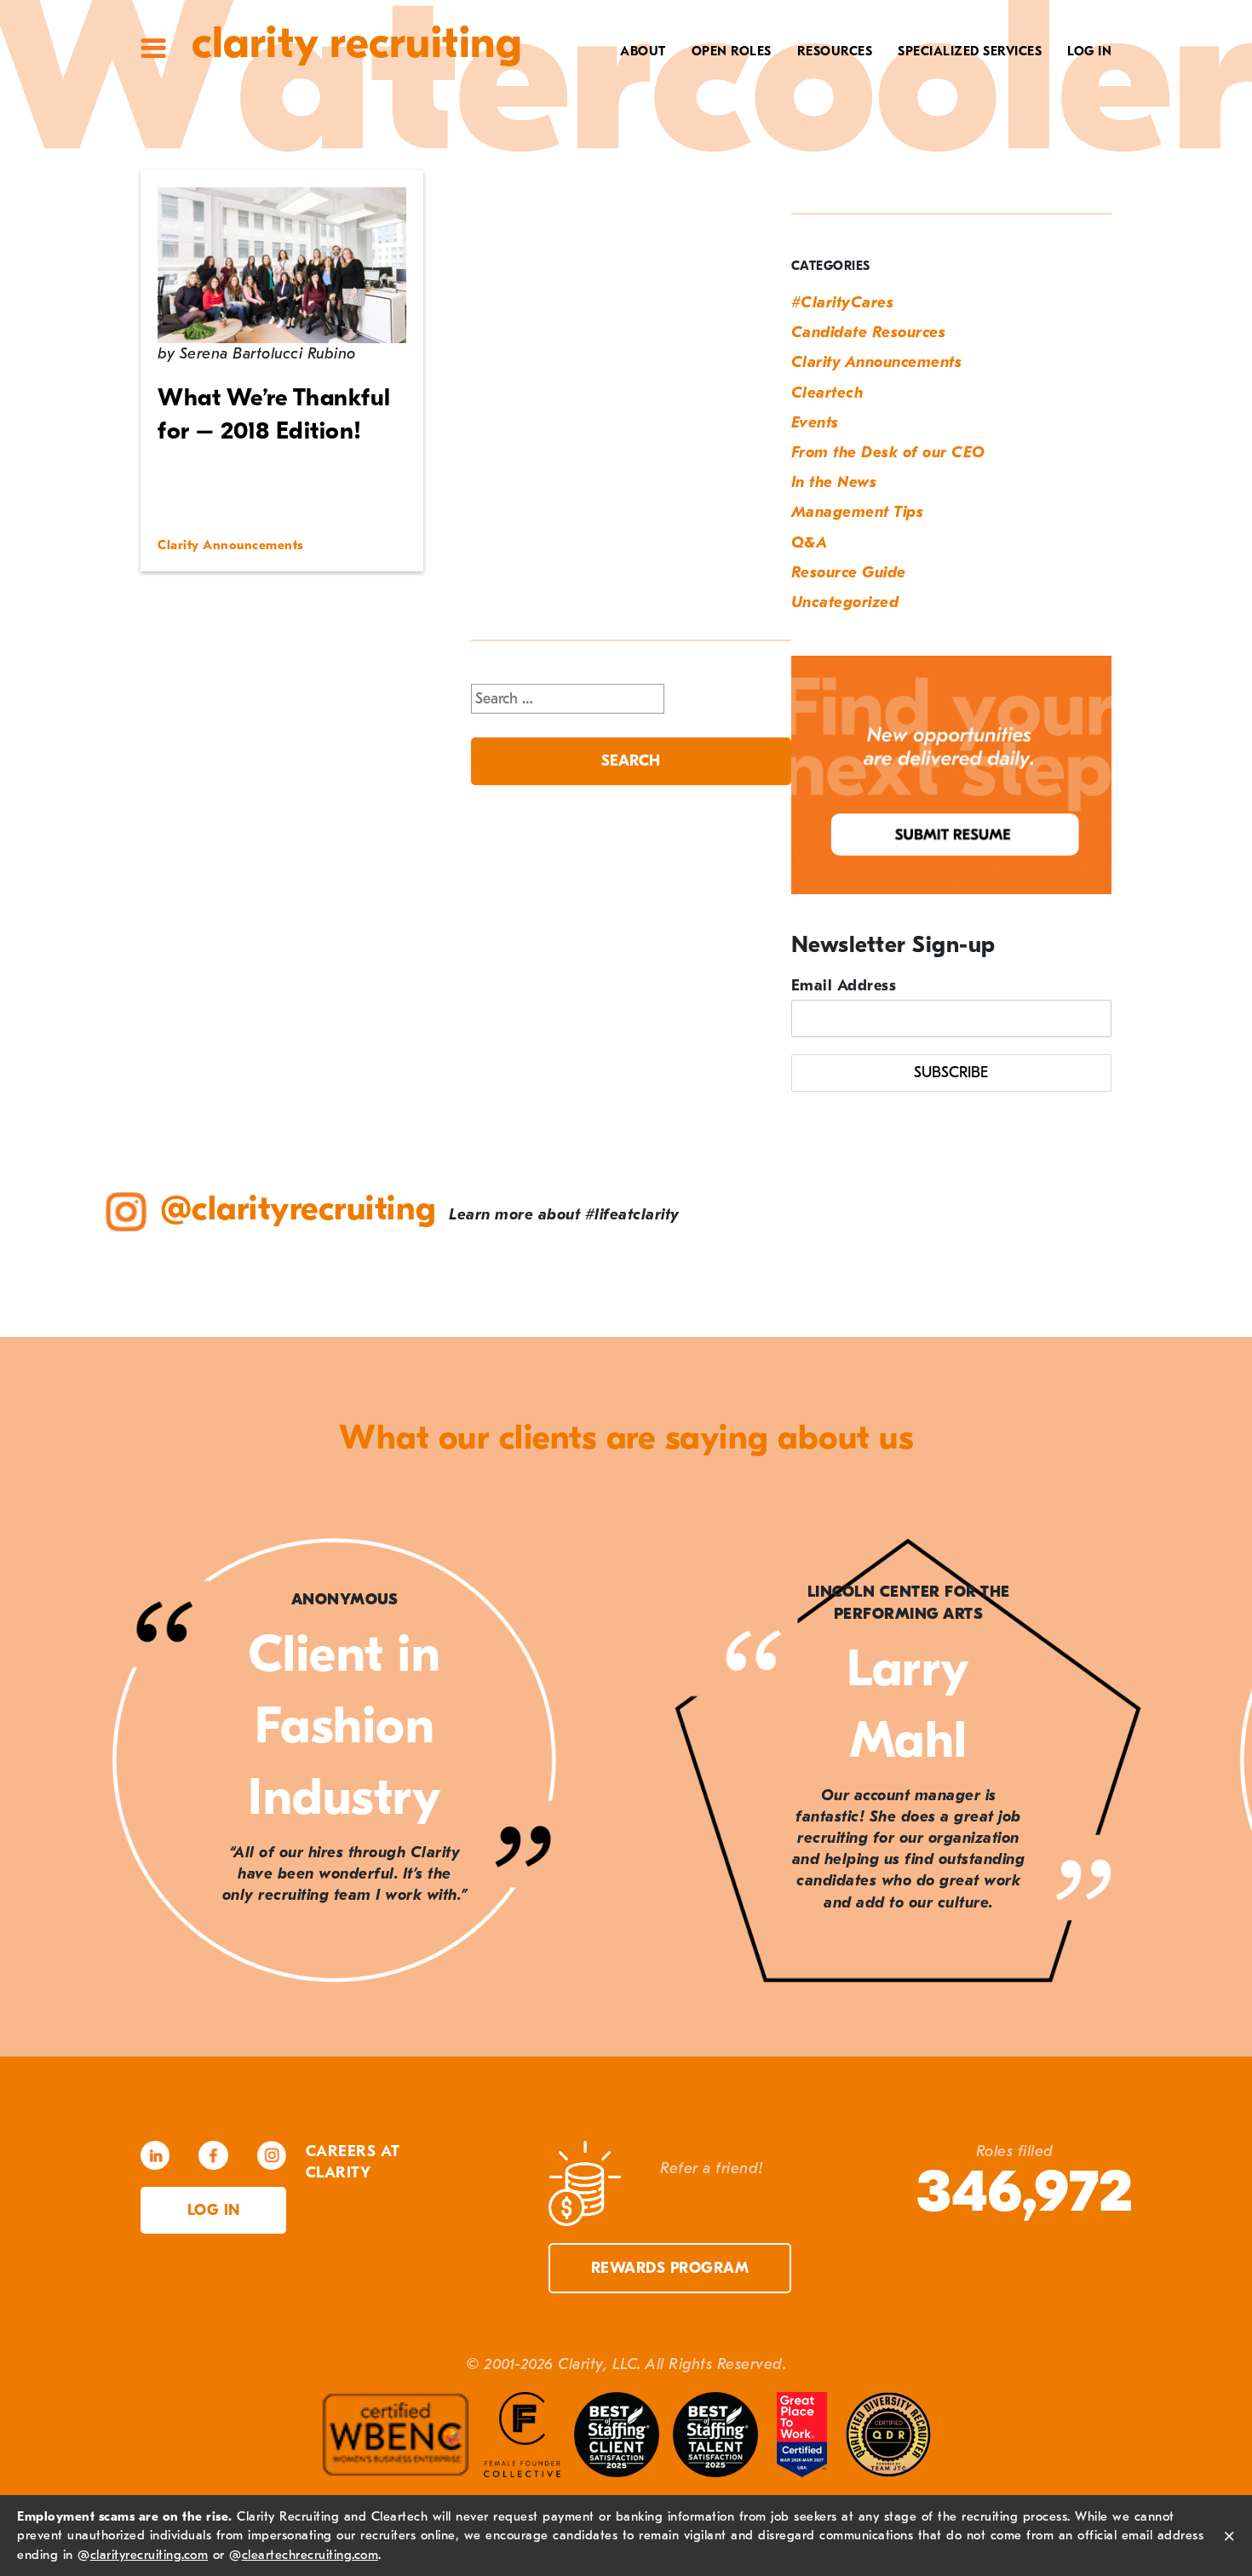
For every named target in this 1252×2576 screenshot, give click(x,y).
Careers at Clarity (589, 108)
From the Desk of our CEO (888, 453)
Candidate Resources (869, 333)
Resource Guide (849, 573)
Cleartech (827, 393)
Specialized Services (970, 51)
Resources (835, 51)
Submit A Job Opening (787, 214)
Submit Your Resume (791, 187)
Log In (1089, 51)
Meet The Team (606, 82)
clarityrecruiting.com (149, 2555)
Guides (840, 108)
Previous (51, 1764)
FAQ (851, 135)
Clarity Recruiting (356, 43)
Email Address (844, 986)
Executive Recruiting (957, 108)
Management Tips (858, 512)
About (643, 51)
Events (815, 423)
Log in (214, 2210)
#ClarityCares (605, 135)
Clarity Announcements (877, 362)
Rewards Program (670, 2268)
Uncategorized (845, 602)
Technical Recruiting (956, 82)
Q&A (810, 543)
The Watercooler (802, 82)
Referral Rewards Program (762, 161)
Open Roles (732, 51)
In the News (834, 482)
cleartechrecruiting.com (310, 2555)
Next (1201, 1764)
